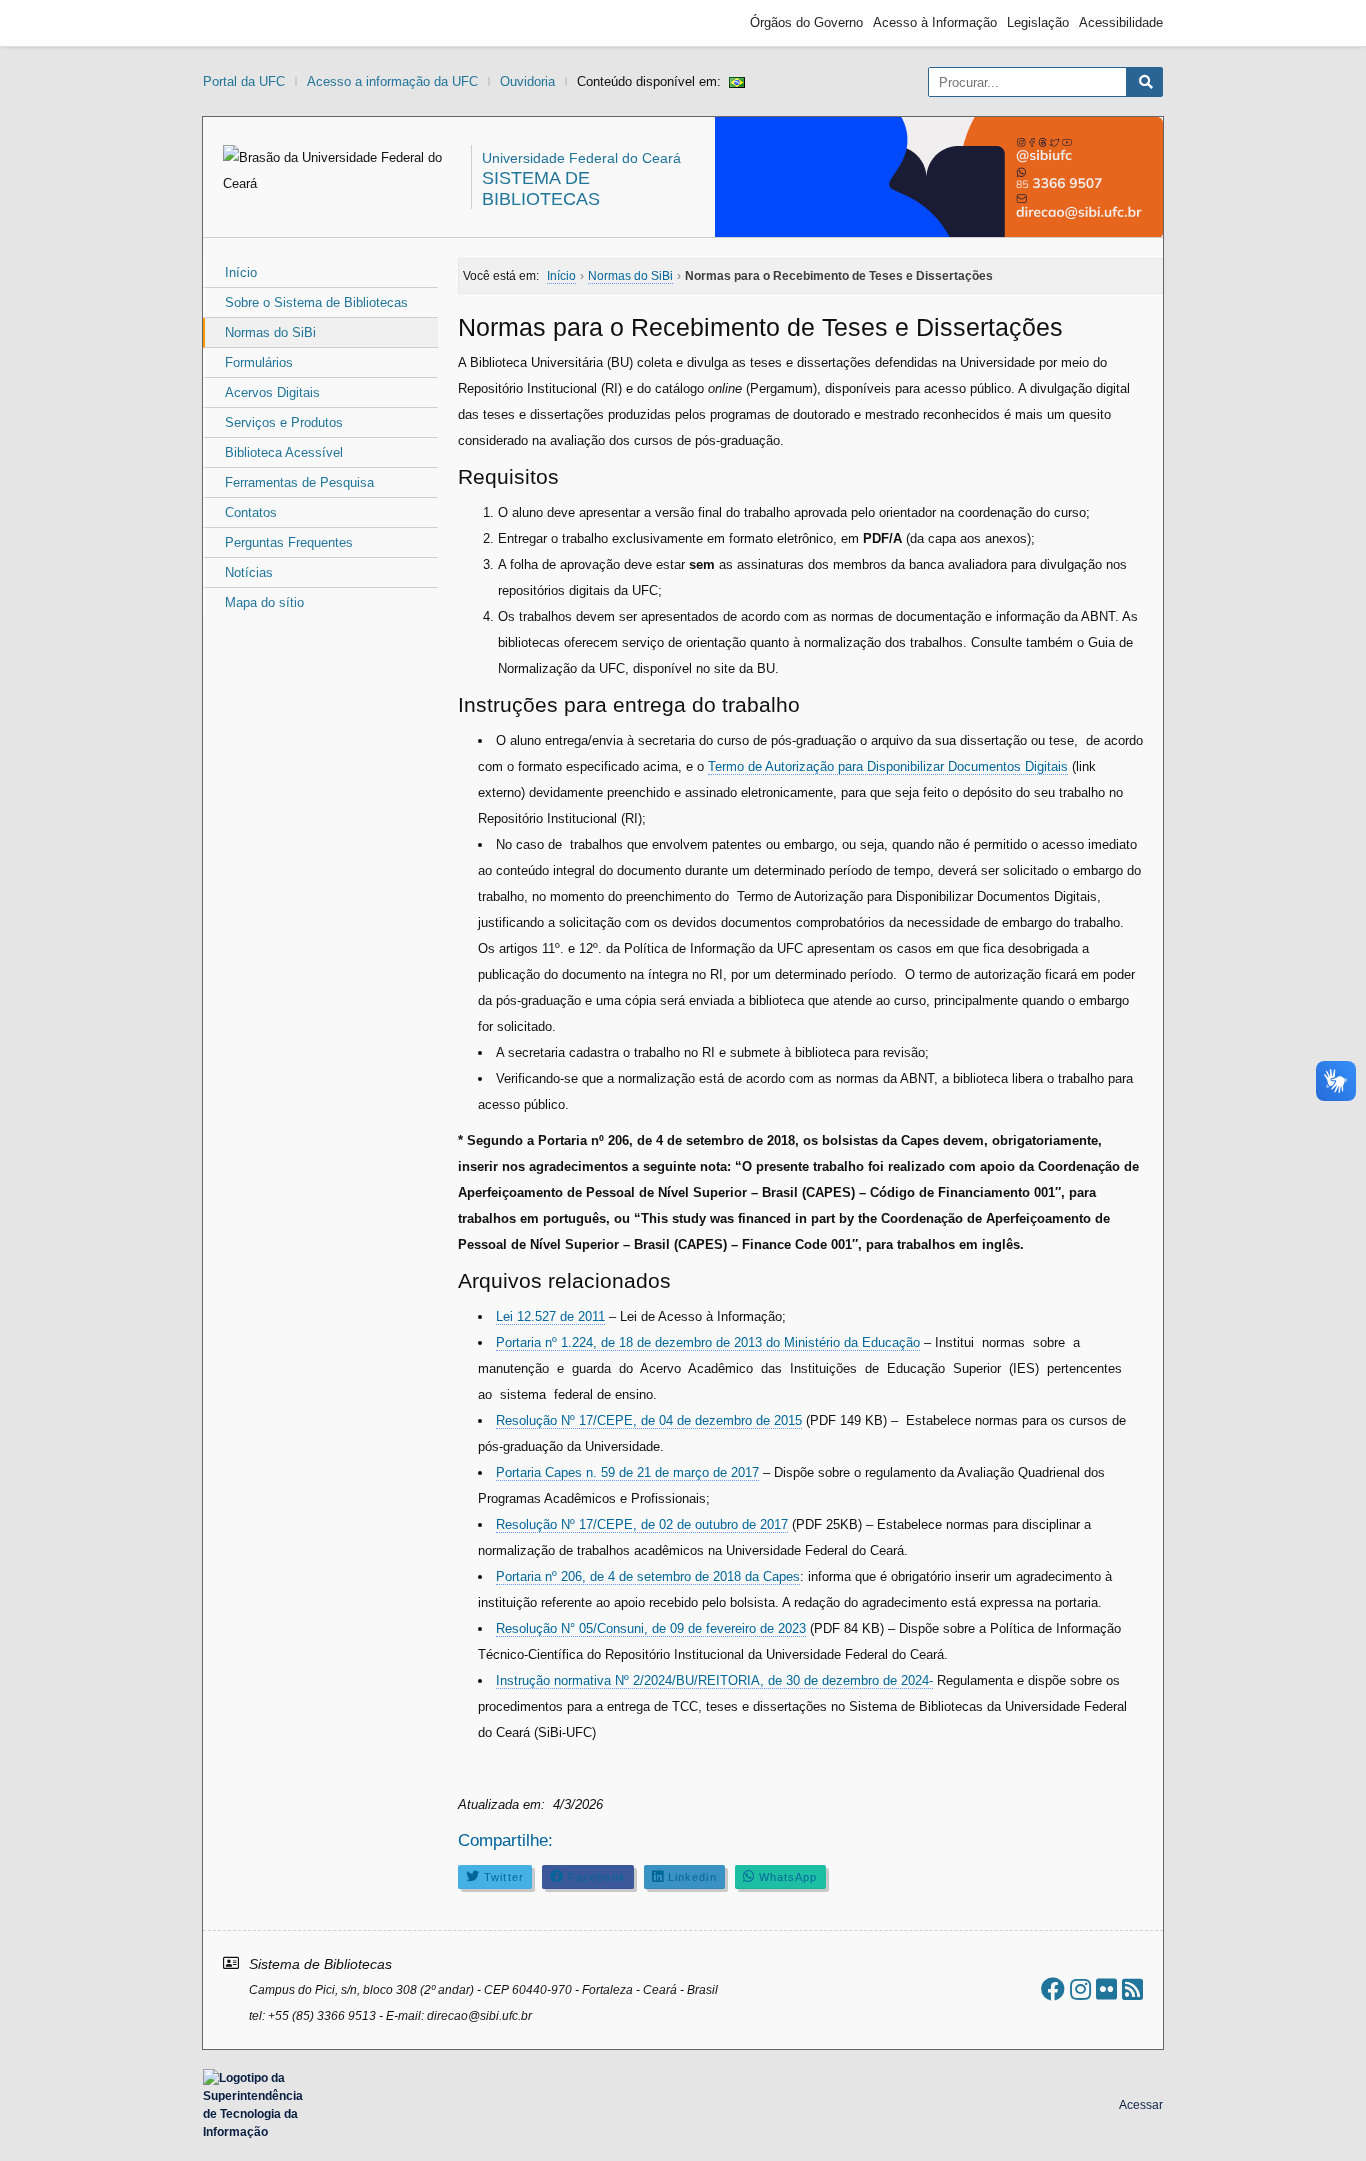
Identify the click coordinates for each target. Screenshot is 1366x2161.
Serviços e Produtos (284, 422)
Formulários (259, 362)
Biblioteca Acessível (284, 452)
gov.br (239, 23)
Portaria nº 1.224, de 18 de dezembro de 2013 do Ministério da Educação (708, 1342)
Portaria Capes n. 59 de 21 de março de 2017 (627, 1472)
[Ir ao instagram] (1080, 1989)
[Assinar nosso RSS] (1132, 1989)
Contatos (251, 512)
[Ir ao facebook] (1053, 1989)
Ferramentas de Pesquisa (299, 482)
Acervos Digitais (272, 392)
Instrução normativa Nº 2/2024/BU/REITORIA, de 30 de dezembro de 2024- (714, 1680)
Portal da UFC (244, 81)
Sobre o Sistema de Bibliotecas (316, 302)
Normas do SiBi (270, 332)
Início (241, 272)
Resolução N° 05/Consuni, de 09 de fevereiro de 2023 (651, 1628)
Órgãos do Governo (806, 22)
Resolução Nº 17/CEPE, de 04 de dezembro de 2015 (649, 1420)
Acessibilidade (1121, 22)
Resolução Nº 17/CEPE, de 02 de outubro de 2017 (642, 1524)
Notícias (249, 572)
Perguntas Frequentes (289, 542)
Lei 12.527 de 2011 (550, 1316)
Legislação (1038, 22)
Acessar (1141, 2105)
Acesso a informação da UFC (392, 81)
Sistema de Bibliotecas (541, 188)
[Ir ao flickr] (1106, 1989)
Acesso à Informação (935, 22)
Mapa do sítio (264, 602)
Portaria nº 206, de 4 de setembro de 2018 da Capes (648, 1576)
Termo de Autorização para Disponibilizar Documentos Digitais (888, 766)
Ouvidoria (527, 81)
